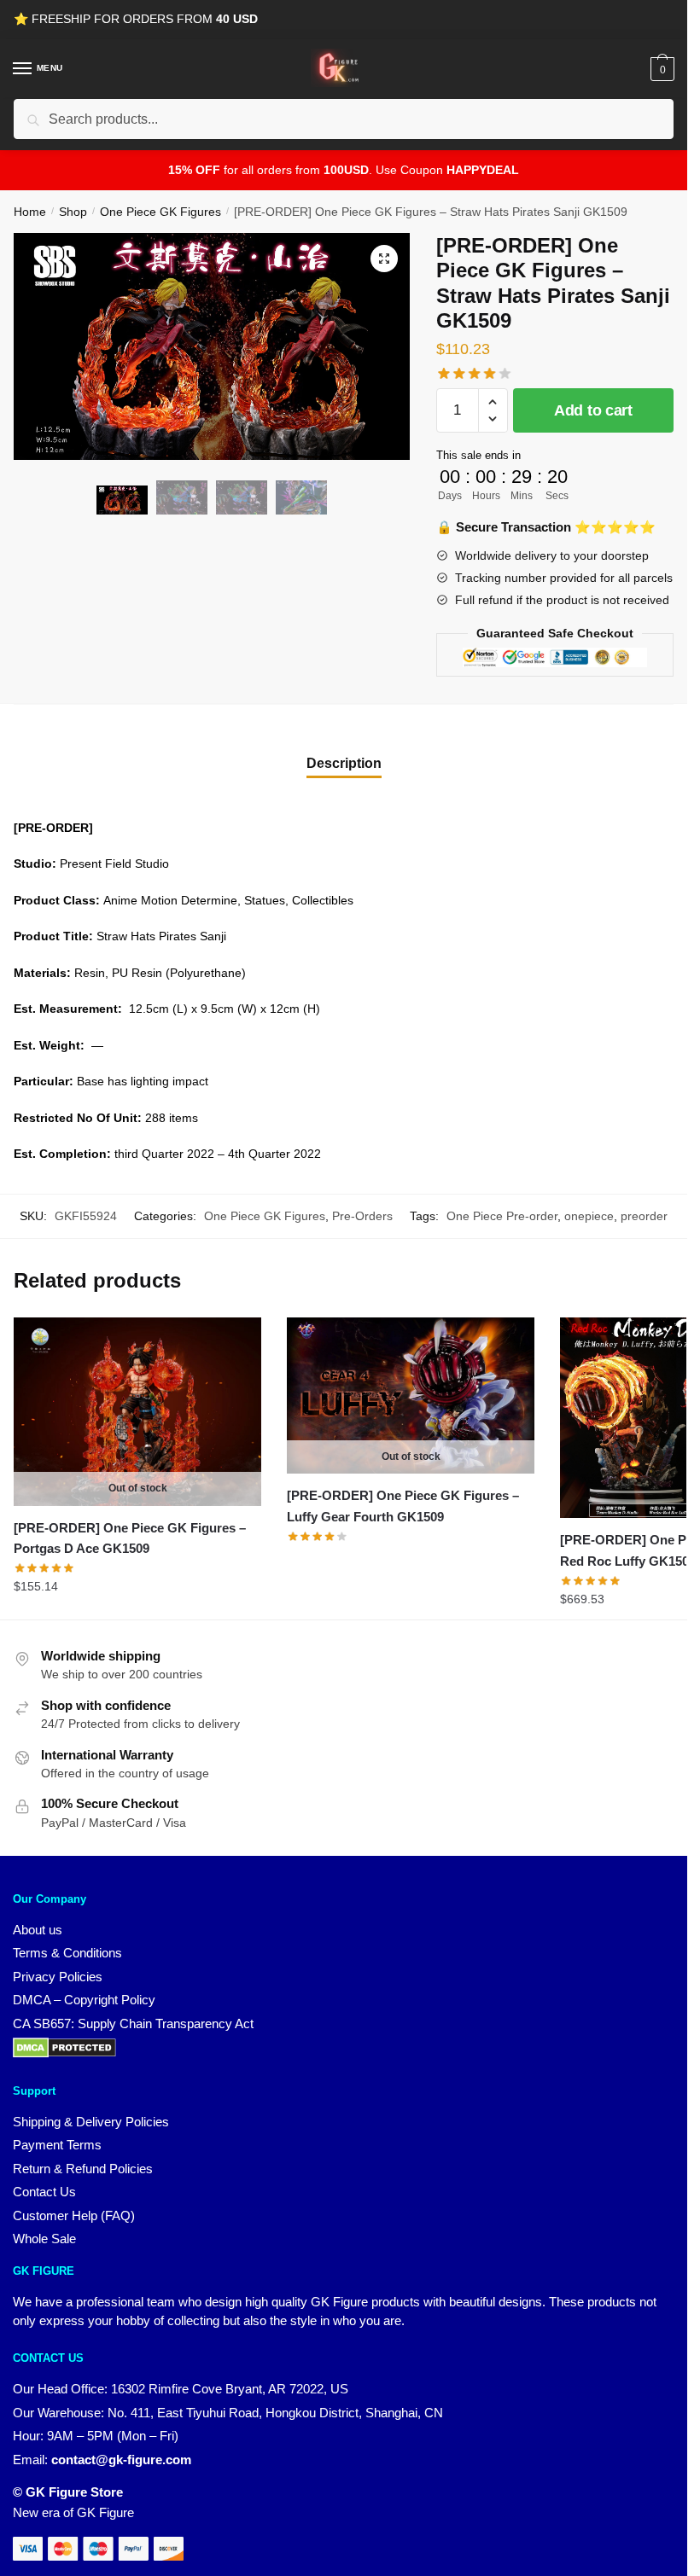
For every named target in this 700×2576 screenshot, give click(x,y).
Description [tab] (344, 763)
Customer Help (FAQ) (74, 2215)
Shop (73, 212)
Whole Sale (44, 2239)
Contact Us (44, 2192)
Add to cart (593, 410)
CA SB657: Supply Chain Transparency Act (133, 2024)
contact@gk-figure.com (121, 2460)
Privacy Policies (58, 1977)
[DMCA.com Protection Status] (64, 2053)
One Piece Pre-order (502, 1216)
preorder (644, 1216)
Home (30, 212)
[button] (384, 259)
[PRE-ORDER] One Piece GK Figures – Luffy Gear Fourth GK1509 (403, 1506)
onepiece (589, 1216)
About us (38, 1930)
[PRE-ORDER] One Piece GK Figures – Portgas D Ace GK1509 (130, 1538)
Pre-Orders (362, 1216)
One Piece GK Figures (160, 212)
